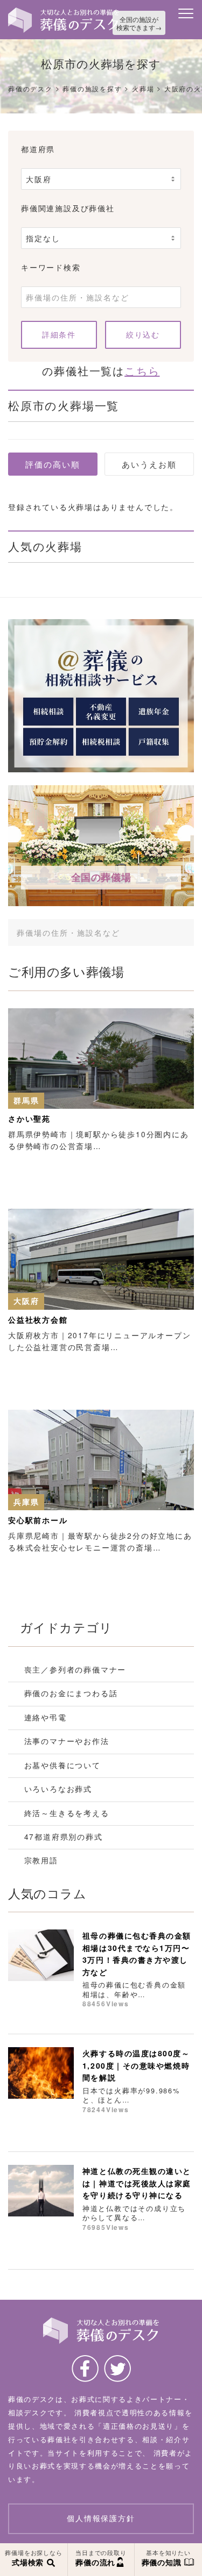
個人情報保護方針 (101, 2518)
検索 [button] (173, 932)
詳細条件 (59, 334)
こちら (142, 371)
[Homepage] (64, 11)
